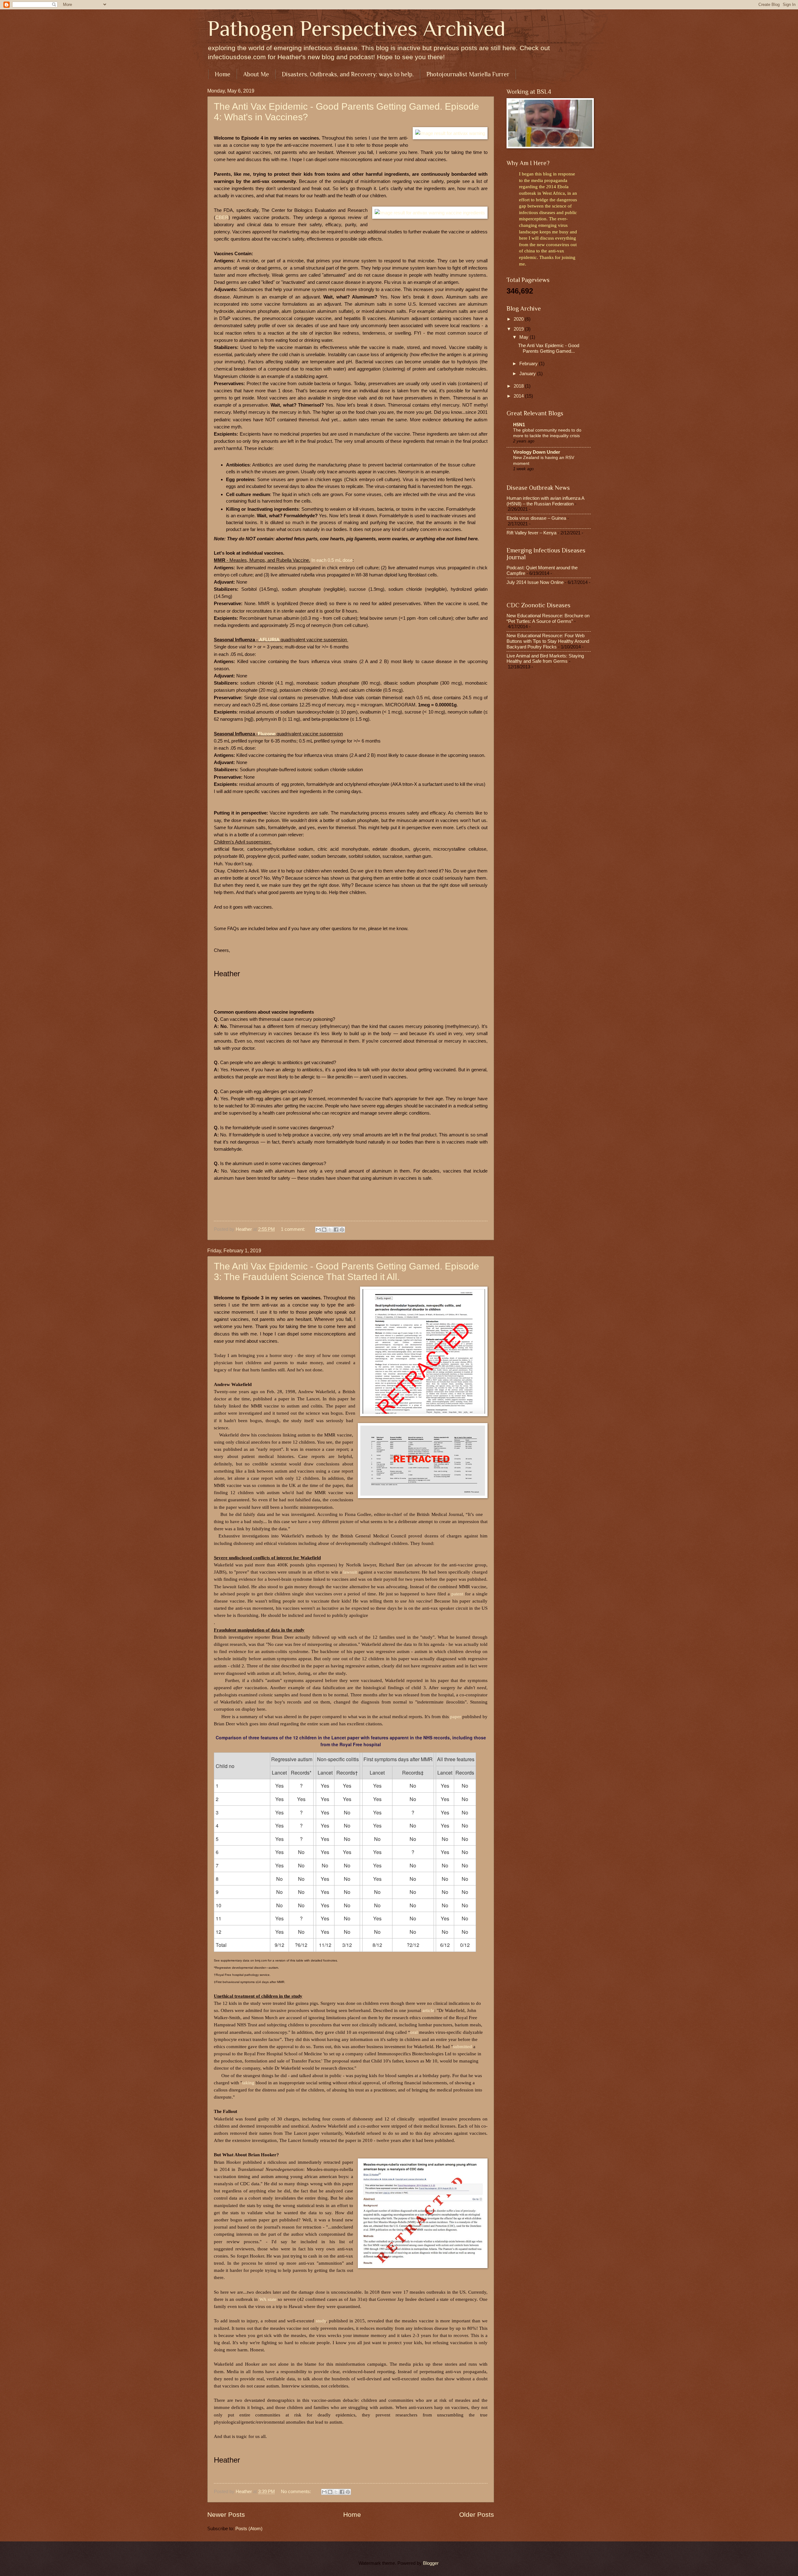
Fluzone (267, 734)
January (528, 374)
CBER (222, 217)
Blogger (431, 2563)
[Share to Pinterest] (342, 1230)
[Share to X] (330, 1230)
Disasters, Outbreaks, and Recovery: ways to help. (348, 74)
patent (457, 1594)
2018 (519, 386)
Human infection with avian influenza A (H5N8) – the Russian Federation (545, 501)
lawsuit (350, 1572)
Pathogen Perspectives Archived (356, 28)
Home (223, 74)
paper (456, 1716)
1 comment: (294, 1229)
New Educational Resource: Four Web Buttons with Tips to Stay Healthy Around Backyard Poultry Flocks (548, 641)
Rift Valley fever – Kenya (531, 533)
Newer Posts (226, 2514)
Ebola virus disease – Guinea (536, 518)
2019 (519, 329)
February (529, 364)
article (428, 2010)
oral (415, 2032)
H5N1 (519, 425)
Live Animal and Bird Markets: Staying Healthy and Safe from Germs (545, 659)
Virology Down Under (537, 452)
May (524, 337)
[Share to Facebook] (336, 1230)
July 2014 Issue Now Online (535, 582)
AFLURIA (269, 640)
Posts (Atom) (249, 2529)
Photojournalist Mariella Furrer (468, 74)
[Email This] (318, 1230)
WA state (268, 2299)
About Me (256, 74)
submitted (462, 2046)
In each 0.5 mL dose (332, 560)
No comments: (297, 2492)
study (321, 2321)
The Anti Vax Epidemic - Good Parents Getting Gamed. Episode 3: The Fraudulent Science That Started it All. (346, 1271)
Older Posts (477, 2514)
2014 (519, 396)
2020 (519, 319)
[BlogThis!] (324, 1230)
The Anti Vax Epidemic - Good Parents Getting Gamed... (549, 348)
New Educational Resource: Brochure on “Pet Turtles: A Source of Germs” (548, 619)
